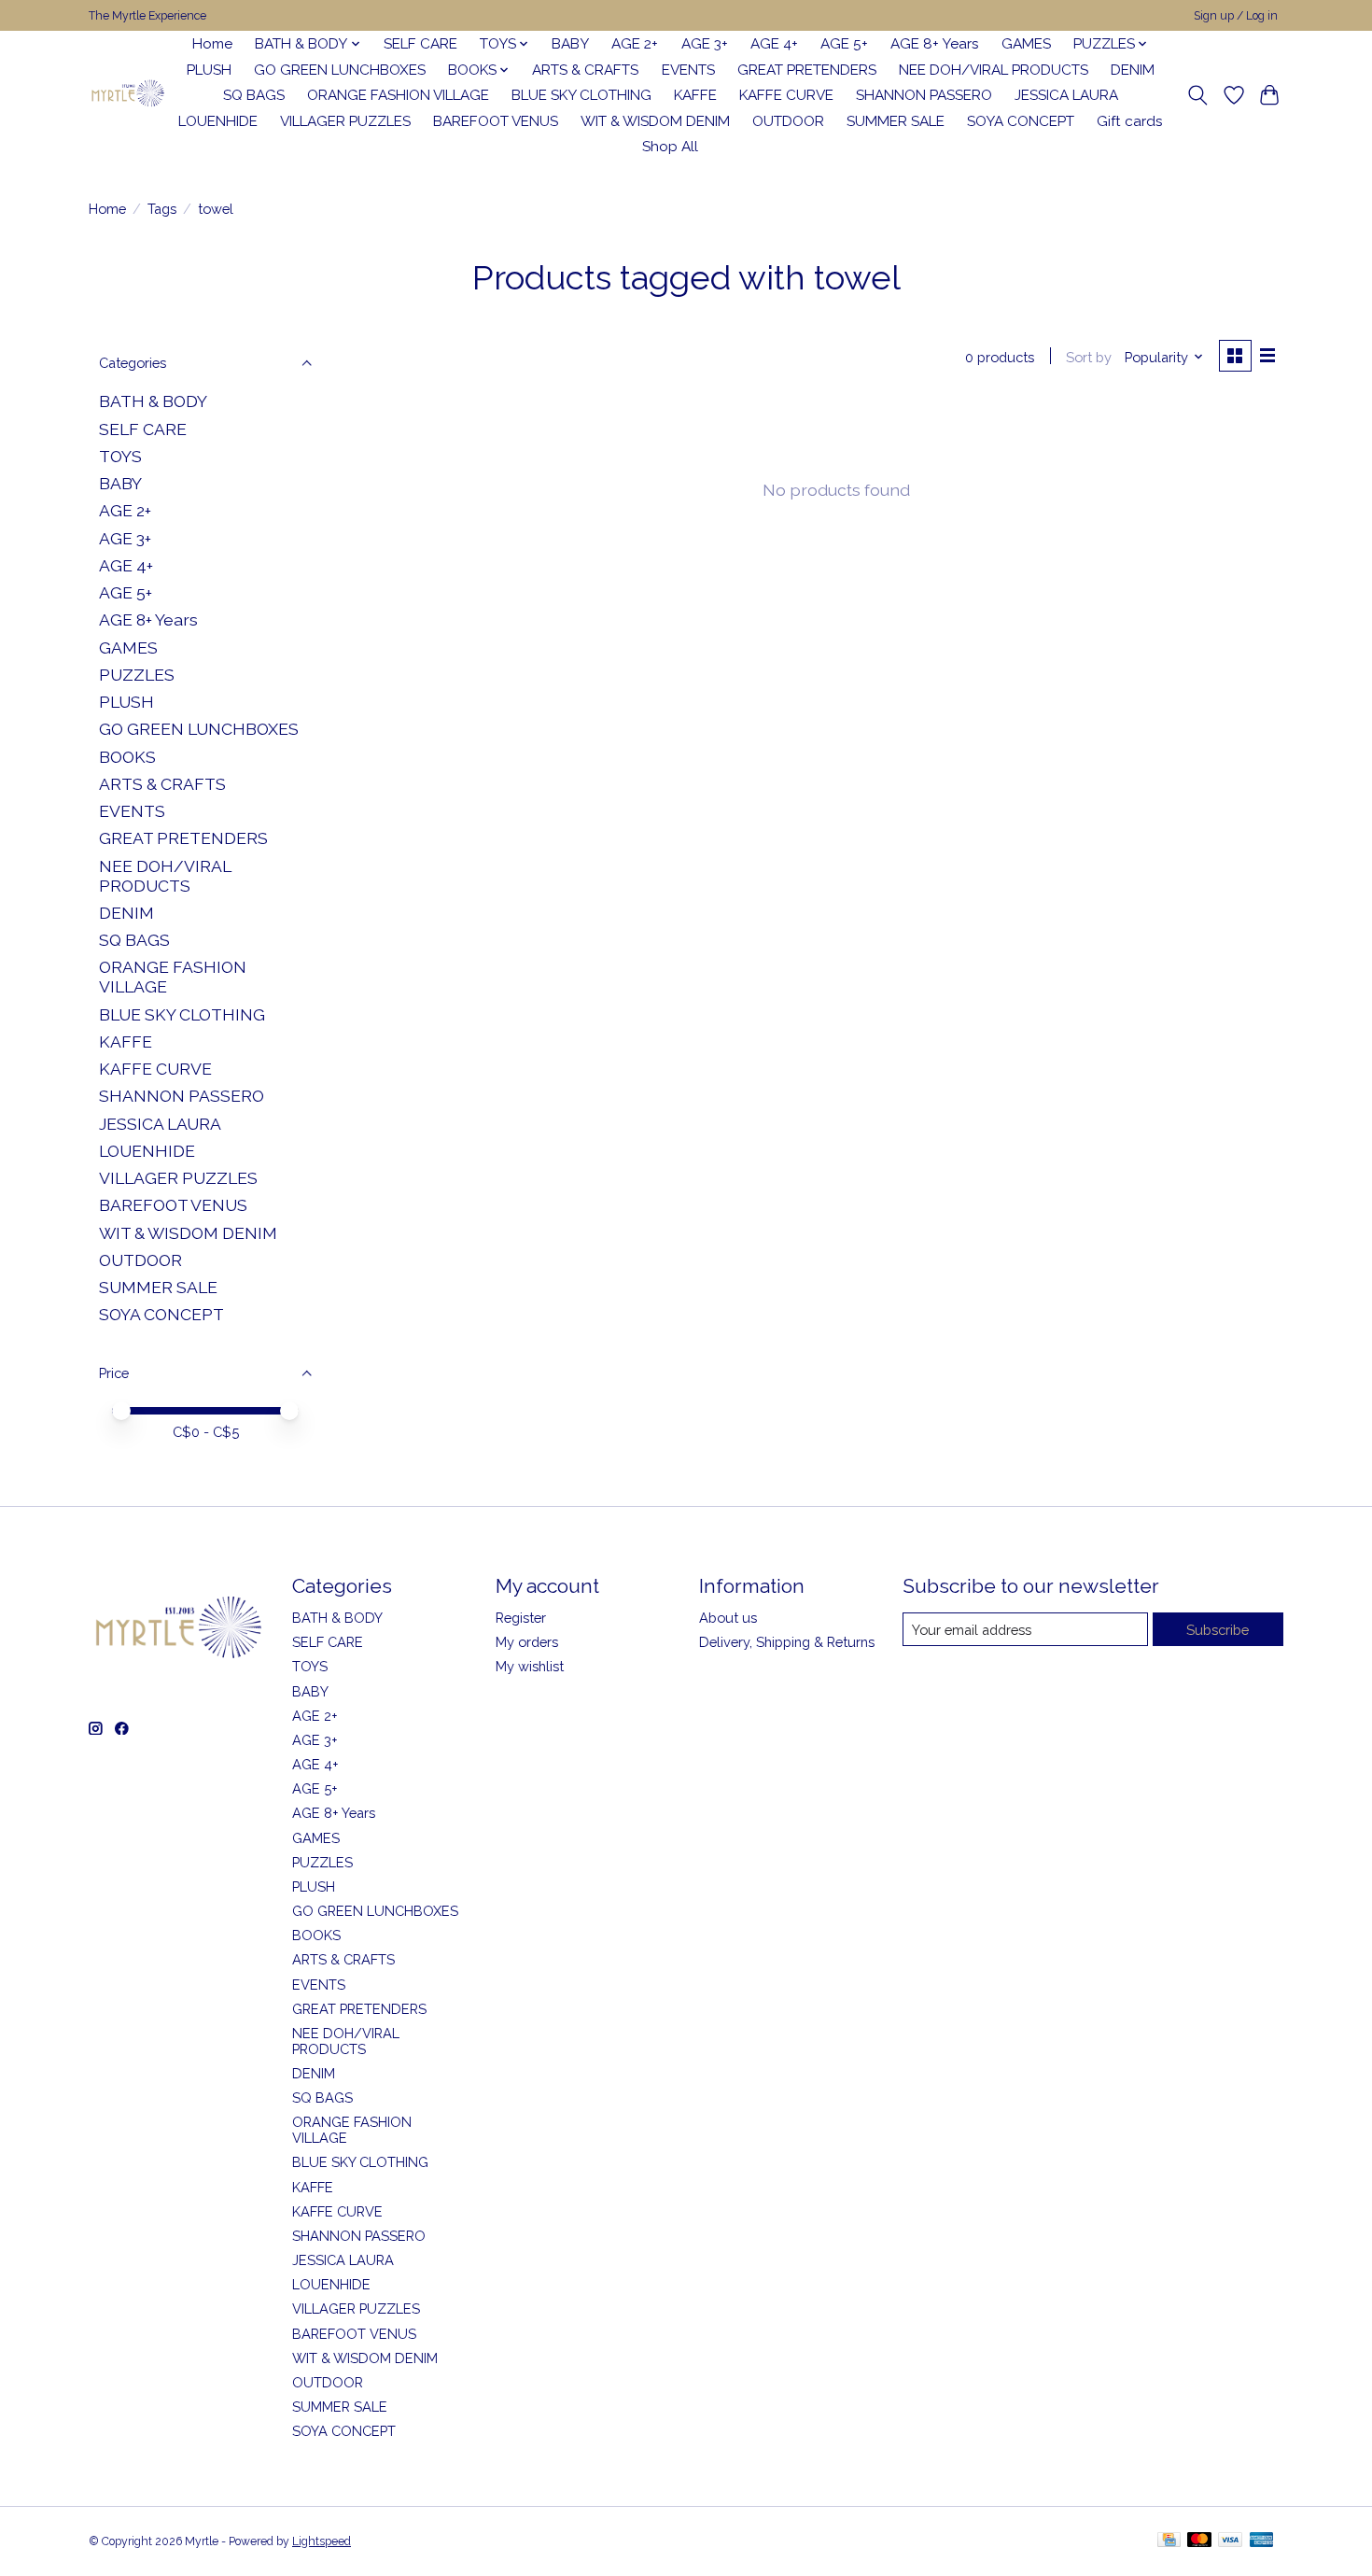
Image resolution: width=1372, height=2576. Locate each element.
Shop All (670, 147)
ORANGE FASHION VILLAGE (398, 95)
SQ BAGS (254, 95)
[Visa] (1230, 2541)
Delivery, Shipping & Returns (787, 1642)
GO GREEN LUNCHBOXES (340, 70)
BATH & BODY (153, 401)
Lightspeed (322, 2541)
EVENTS (688, 70)
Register (521, 1618)
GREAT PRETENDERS (807, 70)
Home (212, 44)
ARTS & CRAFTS (585, 70)
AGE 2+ (635, 44)
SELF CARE (420, 44)
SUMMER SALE (896, 121)
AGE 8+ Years (935, 44)
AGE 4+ (774, 44)
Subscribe (1218, 1630)
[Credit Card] (1169, 2541)
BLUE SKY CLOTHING (581, 95)
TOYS (120, 456)
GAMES (1026, 44)
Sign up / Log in (1236, 16)
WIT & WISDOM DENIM (655, 121)
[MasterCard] (1199, 2541)
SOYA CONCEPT (1021, 121)
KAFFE (695, 95)
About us (728, 1618)
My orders (527, 1642)
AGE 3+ (705, 44)
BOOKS (127, 757)
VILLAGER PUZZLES (345, 121)
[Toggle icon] (1198, 95)
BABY (570, 44)
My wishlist (530, 1666)
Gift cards (1130, 121)
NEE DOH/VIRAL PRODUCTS (994, 70)
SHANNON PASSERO (924, 95)
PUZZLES (137, 675)
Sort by (1089, 357)
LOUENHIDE (218, 121)
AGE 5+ (844, 44)
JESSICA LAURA (1066, 95)
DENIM (1133, 70)
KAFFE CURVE (786, 95)
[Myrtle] (127, 96)
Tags (162, 209)
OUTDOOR (788, 121)
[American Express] (1262, 2541)
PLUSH (209, 70)
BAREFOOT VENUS (496, 121)
